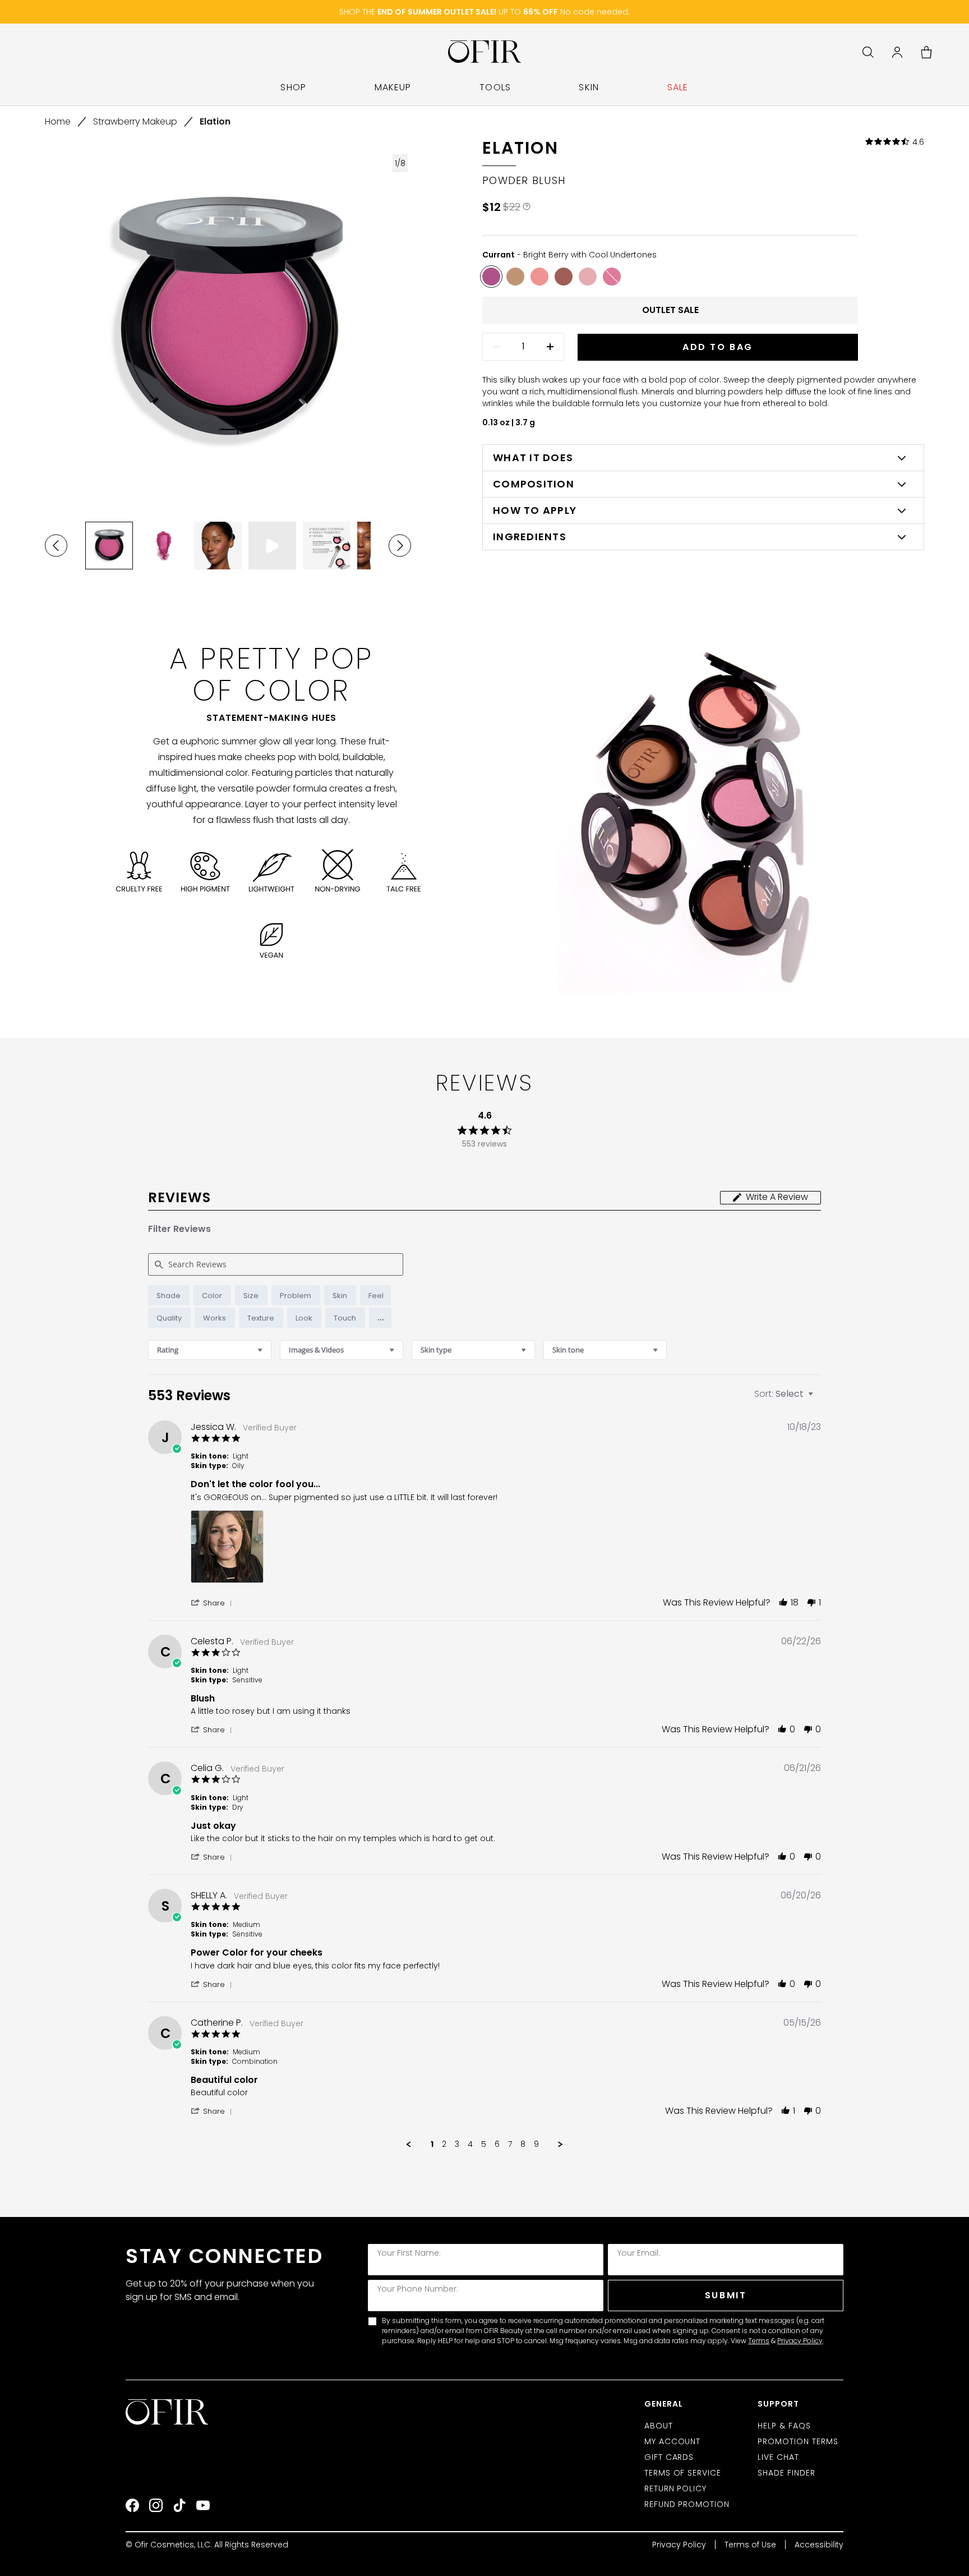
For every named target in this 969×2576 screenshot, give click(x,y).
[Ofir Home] (168, 2412)
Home (58, 121)
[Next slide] (400, 546)
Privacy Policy (800, 2341)
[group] (109, 546)
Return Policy (676, 2488)
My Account (673, 2441)
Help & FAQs (784, 2426)
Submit (726, 2295)
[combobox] (210, 1350)
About (659, 2426)
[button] (380, 1318)
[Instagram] (156, 2505)
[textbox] (818, 1398)
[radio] (169, 1295)
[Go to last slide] (56, 546)
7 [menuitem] (510, 2145)
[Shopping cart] (926, 52)
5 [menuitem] (484, 2145)
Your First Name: (409, 2253)
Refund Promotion (687, 2504)
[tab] (770, 1198)
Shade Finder (786, 2473)
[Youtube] (203, 2505)
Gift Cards (669, 2457)
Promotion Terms (798, 2441)
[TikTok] (179, 2505)
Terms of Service (683, 2473)
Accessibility (819, 2545)
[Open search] (868, 52)
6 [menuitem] (497, 2145)
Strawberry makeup (135, 121)
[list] (506, 1550)
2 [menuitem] (444, 2145)
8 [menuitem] (523, 2145)
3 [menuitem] (457, 2145)
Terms (759, 2341)
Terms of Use (750, 2545)
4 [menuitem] (470, 2145)
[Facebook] (132, 2505)
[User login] (897, 52)
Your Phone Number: (418, 2289)
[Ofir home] (485, 52)
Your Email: (639, 2253)
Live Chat (778, 2457)
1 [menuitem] (432, 2145)
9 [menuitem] (536, 2145)
